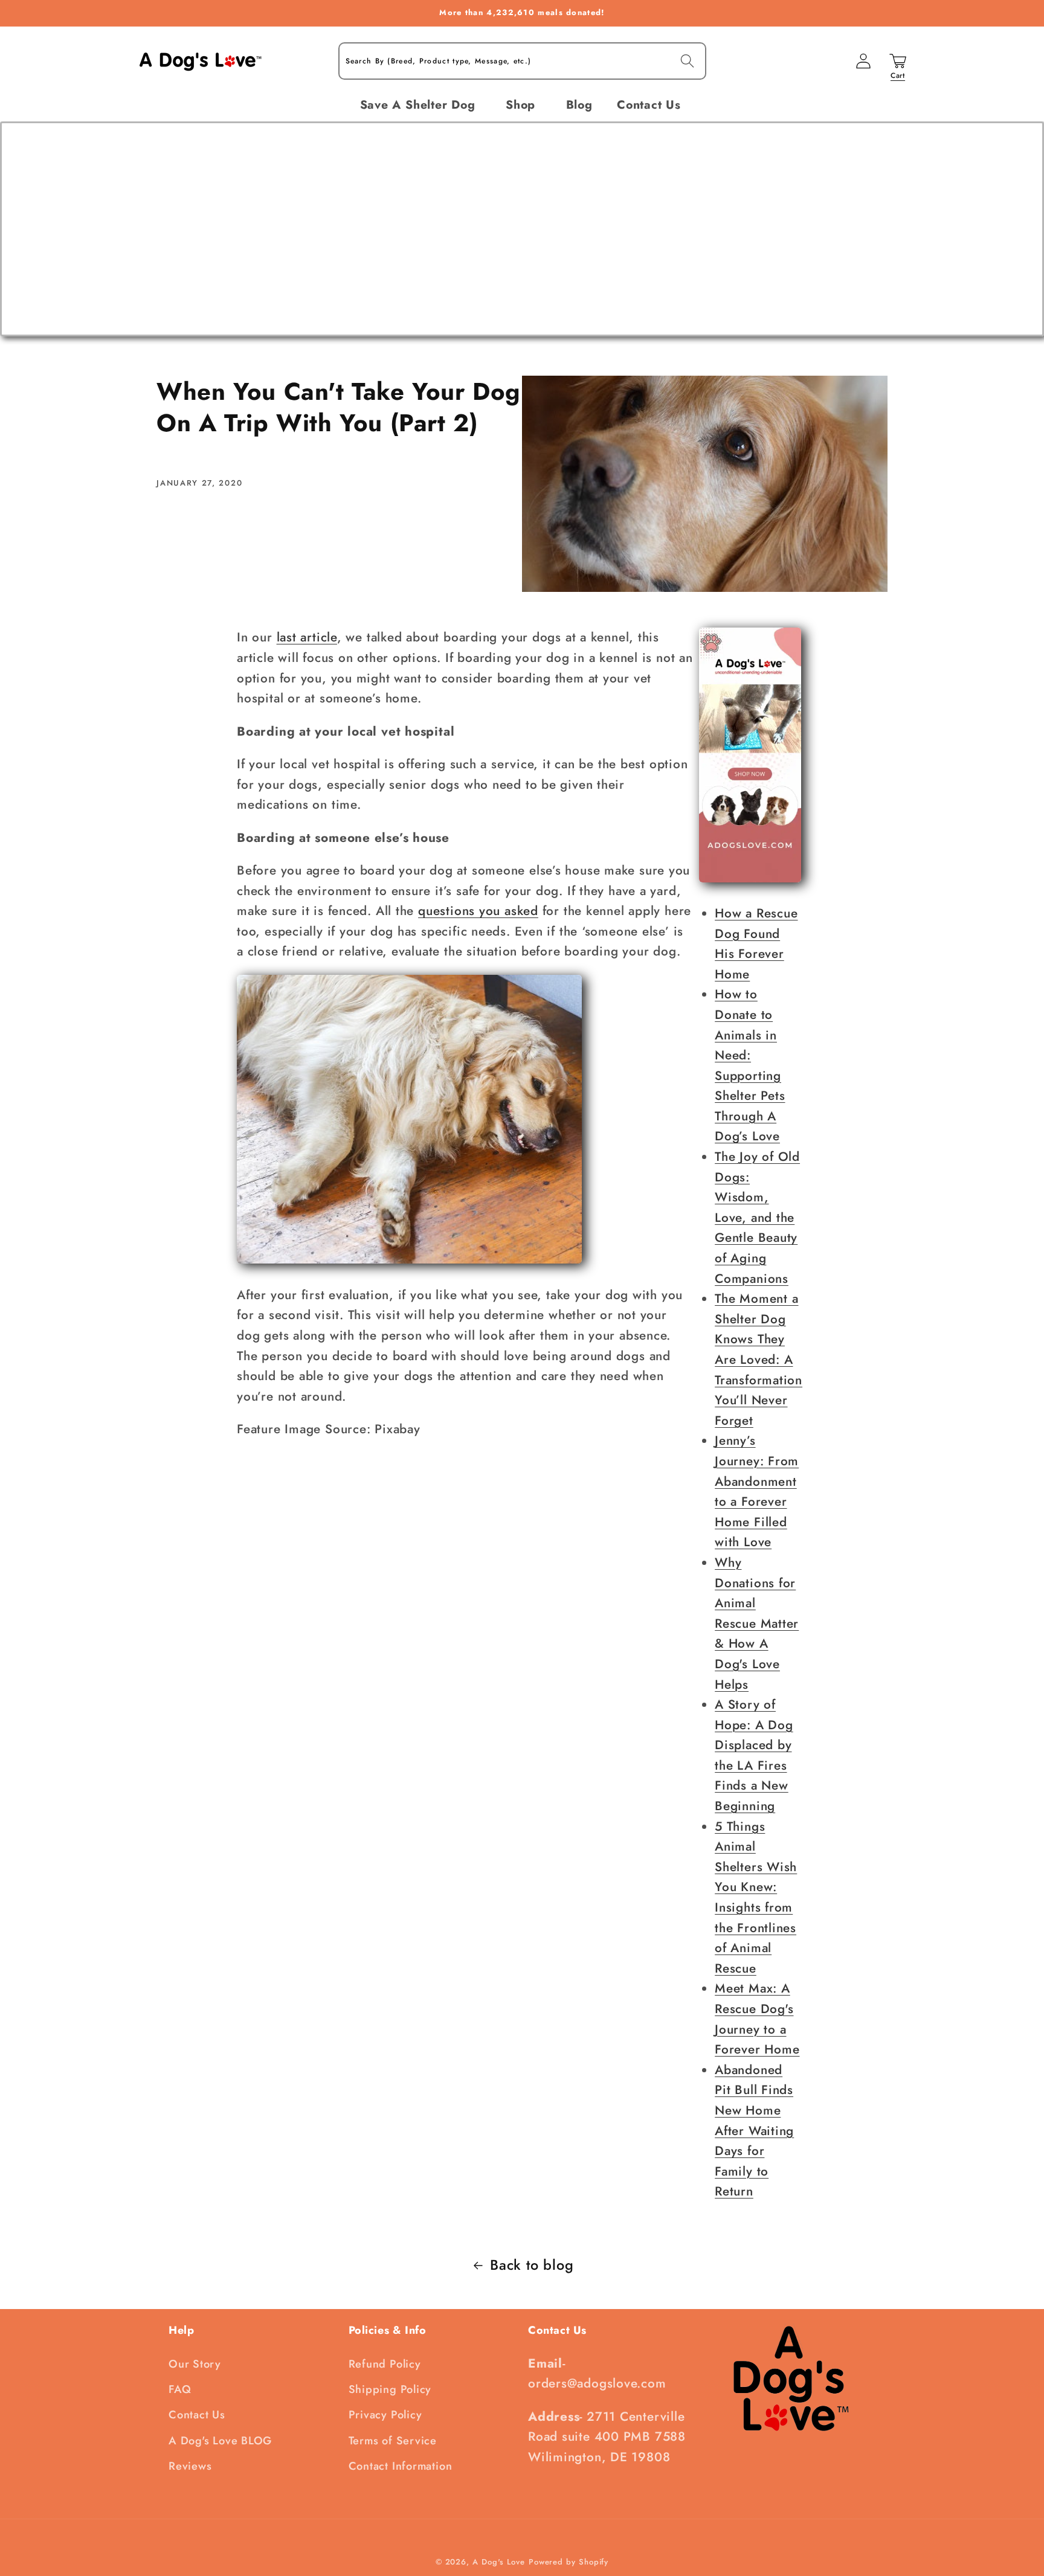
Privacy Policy (385, 2415)
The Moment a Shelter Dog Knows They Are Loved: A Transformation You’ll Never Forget (759, 1360)
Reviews (190, 2466)
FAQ (180, 2389)
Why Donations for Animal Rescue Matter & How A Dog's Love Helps (757, 1624)
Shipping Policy (390, 2389)
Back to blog (532, 2265)
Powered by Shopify (569, 2562)
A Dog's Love (499, 2562)
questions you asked (478, 911)
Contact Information (401, 2466)
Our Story (195, 2364)
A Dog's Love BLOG (220, 2441)
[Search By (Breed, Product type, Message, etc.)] (687, 61)
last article (307, 637)
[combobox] (522, 61)
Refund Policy (385, 2364)
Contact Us (197, 2415)
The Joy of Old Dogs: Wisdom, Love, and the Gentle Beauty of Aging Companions (757, 1218)
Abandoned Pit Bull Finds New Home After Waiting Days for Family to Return (754, 2131)
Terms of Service (393, 2441)
